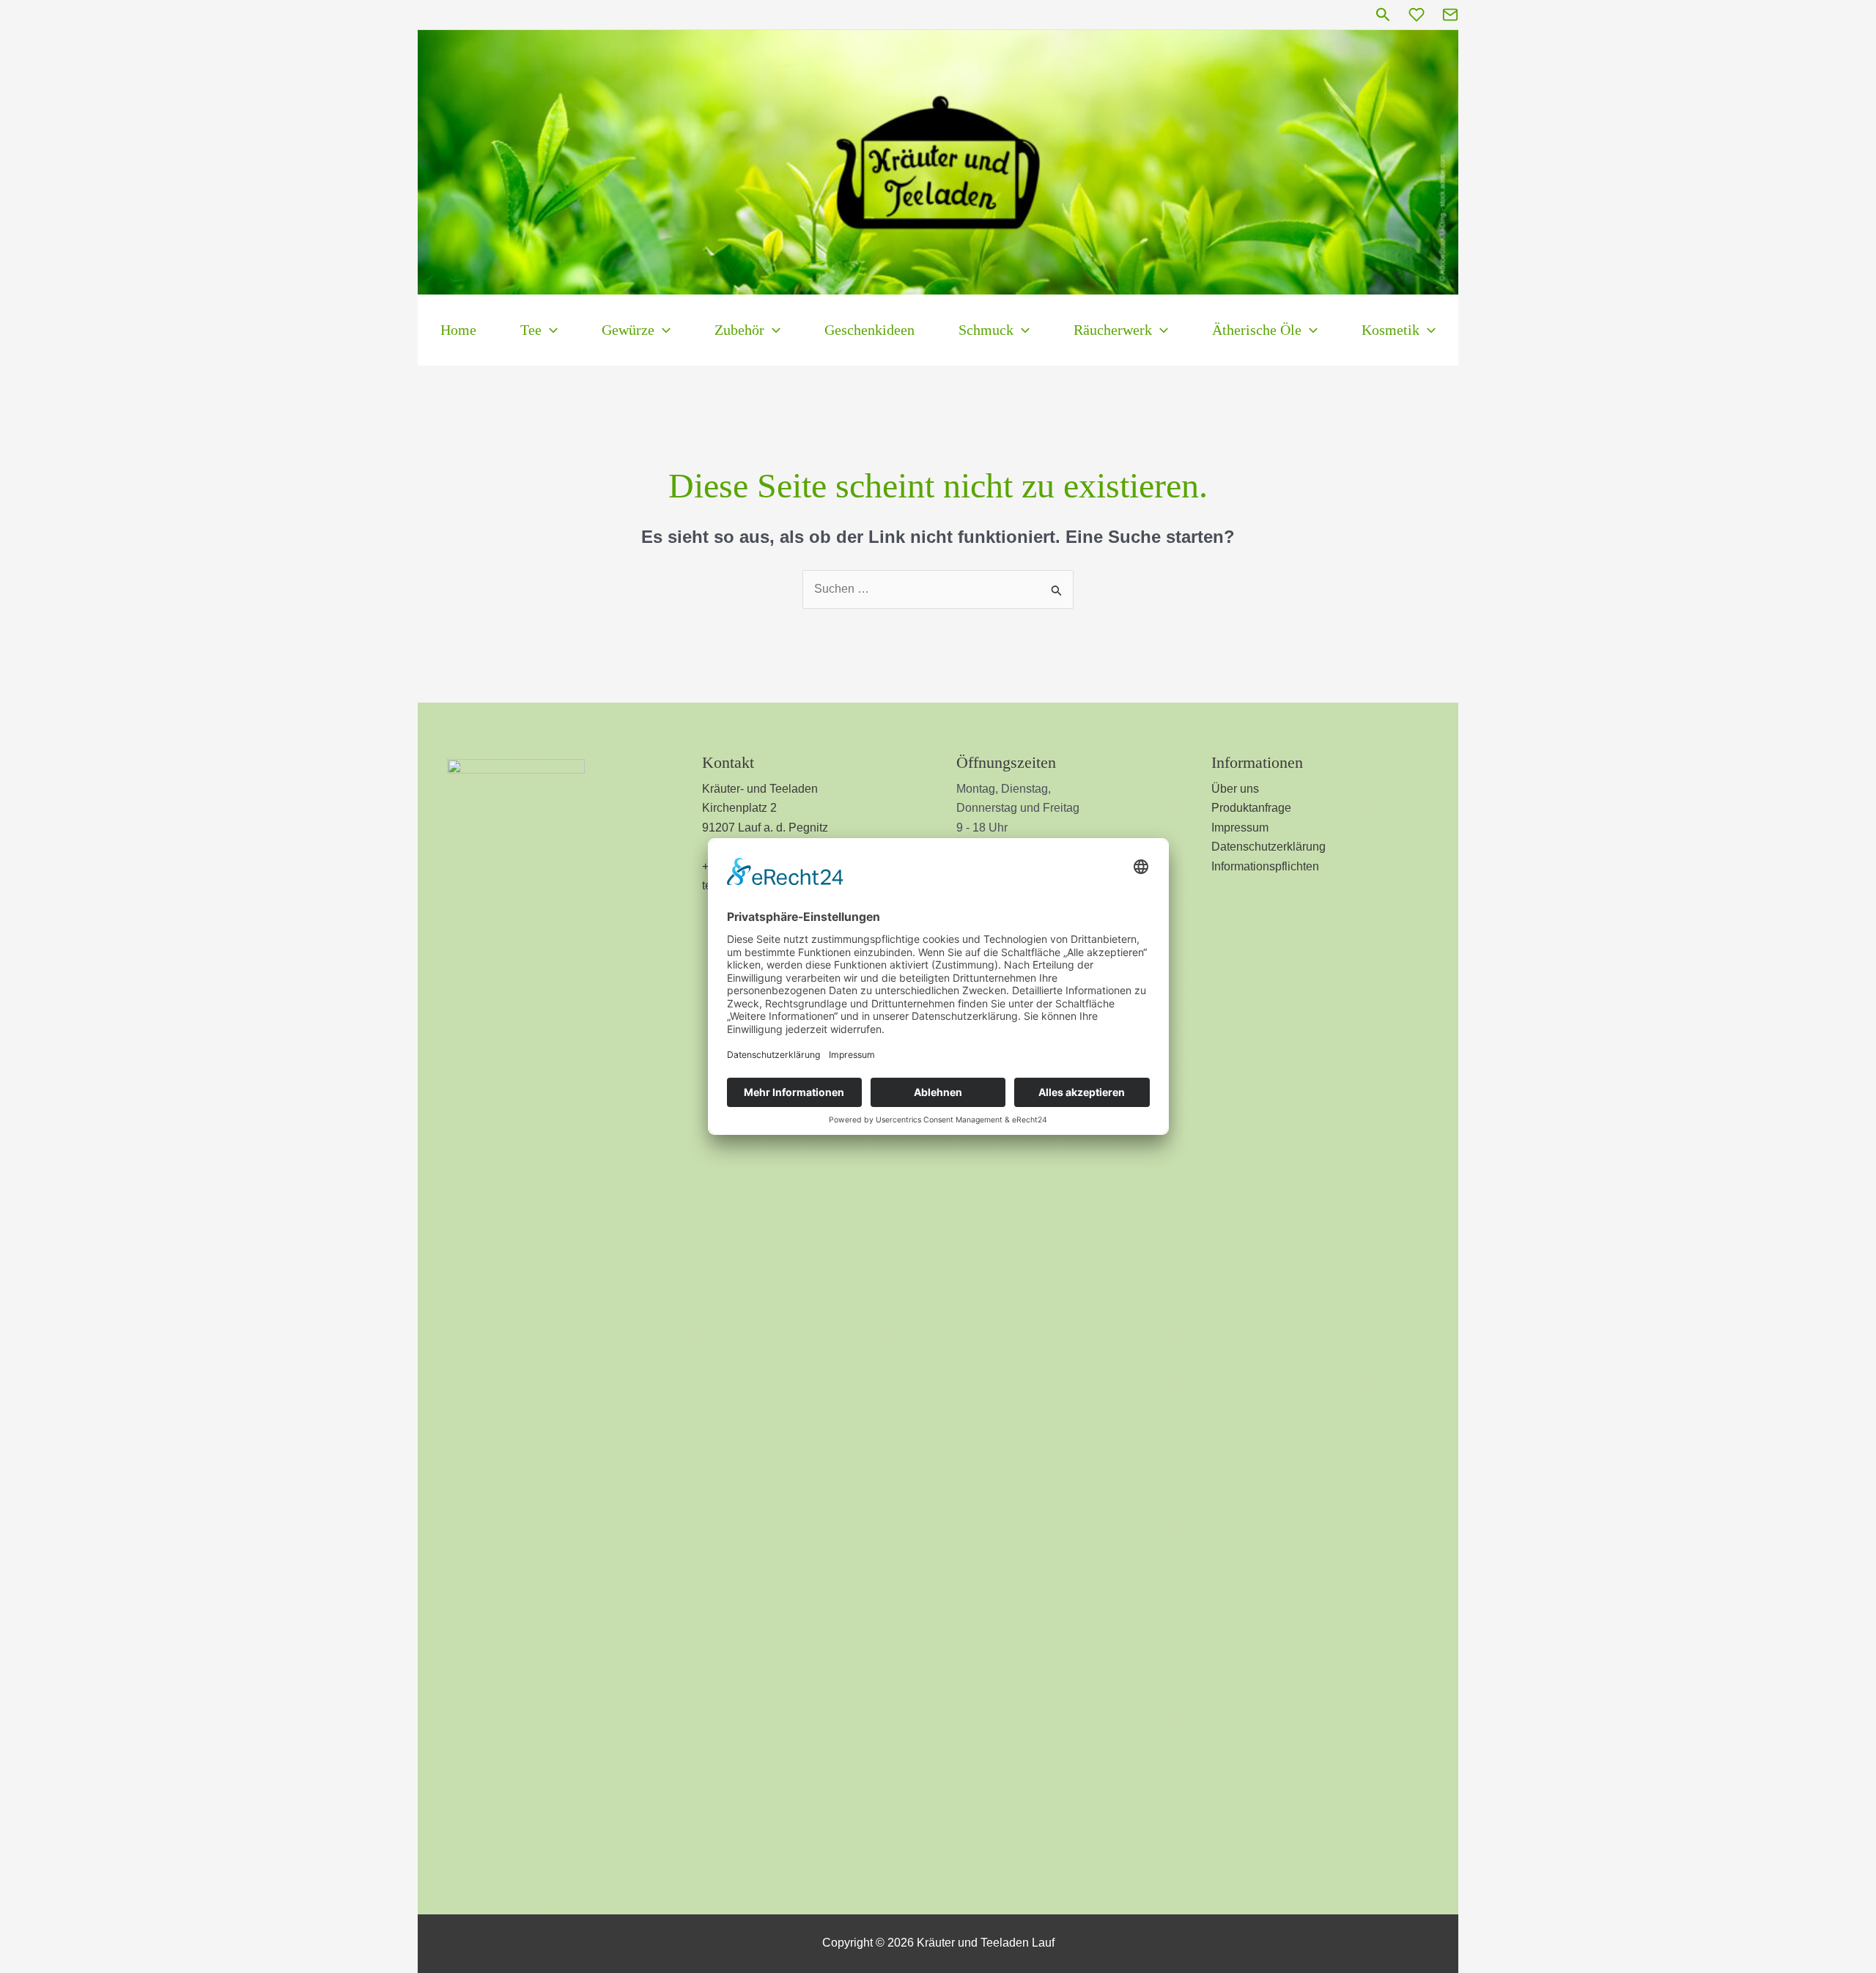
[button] (1383, 15)
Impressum (1240, 828)
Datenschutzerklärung (1268, 847)
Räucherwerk (1113, 330)
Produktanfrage (1251, 808)
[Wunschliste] (1417, 15)
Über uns (1235, 789)
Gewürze (628, 330)
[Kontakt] (1450, 15)
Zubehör (739, 330)
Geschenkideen (869, 330)
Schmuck (986, 330)
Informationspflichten (1265, 866)
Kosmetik (1391, 330)
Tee (531, 330)
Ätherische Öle (1257, 330)
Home (458, 330)
